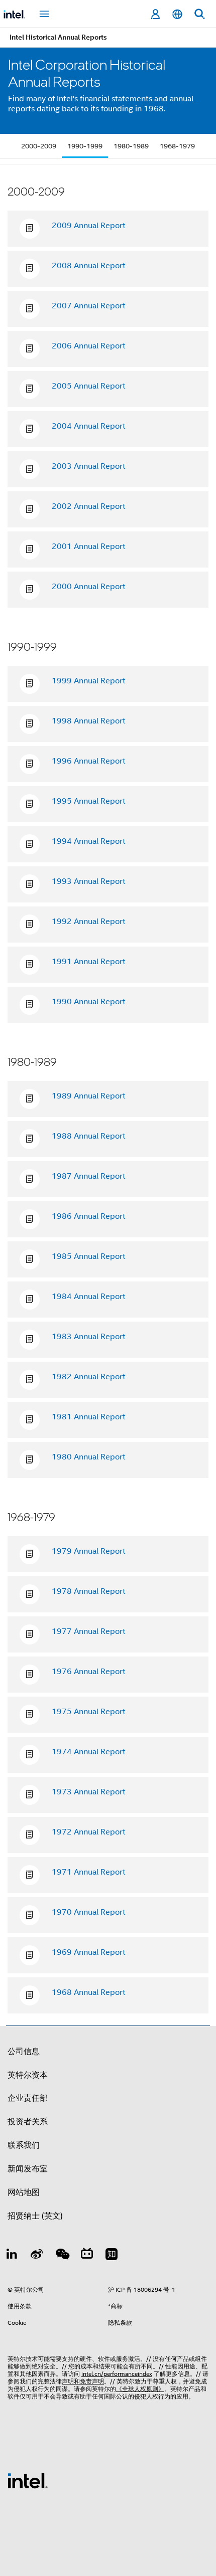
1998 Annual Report (89, 721)
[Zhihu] (112, 2256)
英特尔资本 (28, 2075)
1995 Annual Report (89, 801)
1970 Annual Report (89, 1912)
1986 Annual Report (89, 1216)
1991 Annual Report (89, 962)
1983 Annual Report (89, 1337)
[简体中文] (177, 14)
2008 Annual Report (89, 266)
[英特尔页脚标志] (28, 2480)
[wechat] (62, 2256)
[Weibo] (37, 2256)
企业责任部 (28, 2098)
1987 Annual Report (89, 1176)
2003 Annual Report (89, 466)
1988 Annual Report (89, 1136)
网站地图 (24, 2192)
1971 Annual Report (89, 1872)
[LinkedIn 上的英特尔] (12, 2256)
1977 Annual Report (89, 1631)
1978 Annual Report (89, 1591)
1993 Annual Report (89, 881)
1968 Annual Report (89, 1992)
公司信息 (24, 2052)
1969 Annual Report (89, 1952)
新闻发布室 (28, 2169)
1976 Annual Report (89, 1672)
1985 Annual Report (89, 1256)
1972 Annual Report (89, 1832)
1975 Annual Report (89, 1712)
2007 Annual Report (89, 306)
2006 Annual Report (89, 346)
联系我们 (24, 2145)
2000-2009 (39, 146)
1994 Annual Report (89, 841)
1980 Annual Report (89, 1457)
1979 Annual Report (89, 1551)
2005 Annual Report (89, 386)
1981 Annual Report (89, 1417)
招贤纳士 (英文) (35, 2216)
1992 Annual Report (89, 922)
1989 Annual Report (89, 1096)
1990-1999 (85, 146)
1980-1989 (131, 146)
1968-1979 (177, 146)
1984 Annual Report (89, 1297)
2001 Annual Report (89, 546)
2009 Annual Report (89, 226)
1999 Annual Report (89, 681)
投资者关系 (28, 2122)
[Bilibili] (87, 2256)
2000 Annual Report (89, 587)
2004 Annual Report (89, 426)
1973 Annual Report (89, 1792)
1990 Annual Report (89, 1002)
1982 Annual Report (89, 1377)
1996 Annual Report (89, 761)
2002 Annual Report (89, 506)
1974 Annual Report (89, 1752)
